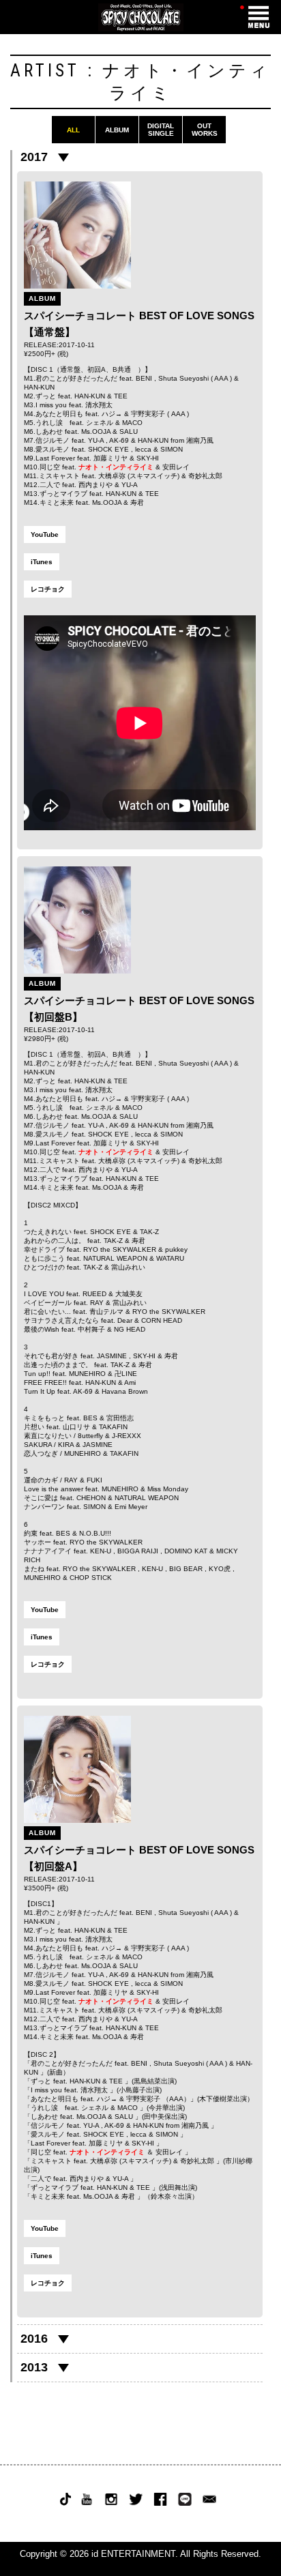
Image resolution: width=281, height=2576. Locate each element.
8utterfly (90, 1436)
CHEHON (91, 1498)
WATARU (170, 1258)
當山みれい (128, 1267)
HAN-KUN (39, 387)
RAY (97, 1303)
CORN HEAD (162, 1320)
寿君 (137, 502)
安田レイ (176, 467)
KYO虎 (220, 1569)
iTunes (42, 562)
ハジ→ (112, 414)
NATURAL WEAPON (115, 1258)
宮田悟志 (120, 1418)
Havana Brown (125, 1391)
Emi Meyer (131, 1507)
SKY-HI (148, 458)
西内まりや (95, 485)
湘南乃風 (200, 440)
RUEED (94, 1294)
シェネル (100, 423)
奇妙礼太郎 (205, 476)
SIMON (172, 449)
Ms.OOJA (96, 431)
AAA (221, 378)
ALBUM (117, 130)
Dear (125, 1320)
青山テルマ (106, 1312)
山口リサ (76, 1427)
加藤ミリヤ (110, 458)
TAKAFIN (113, 1427)
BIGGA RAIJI (138, 1551)
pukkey (176, 1249)
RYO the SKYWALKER (120, 1249)
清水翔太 (99, 405)
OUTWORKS (205, 130)
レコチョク (48, 589)
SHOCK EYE (108, 449)
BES (90, 1418)
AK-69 (119, 440)
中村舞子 (91, 1329)
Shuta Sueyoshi (183, 378)
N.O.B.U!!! (95, 1533)
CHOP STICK (91, 1578)
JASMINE (112, 1356)
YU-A (96, 440)
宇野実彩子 (148, 414)
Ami (130, 1382)
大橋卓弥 (112, 476)
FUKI (94, 1480)
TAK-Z (149, 1232)
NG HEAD (130, 1329)
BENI (144, 378)
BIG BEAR (186, 1569)
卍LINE (126, 1374)
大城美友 (129, 1294)
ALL (73, 130)
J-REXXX (127, 1436)
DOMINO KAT (186, 1551)
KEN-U (101, 1551)
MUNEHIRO (87, 1374)
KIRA (66, 1445)
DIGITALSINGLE (161, 130)
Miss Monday (168, 1489)
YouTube (45, 535)
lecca (143, 449)
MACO (132, 423)
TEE (121, 396)
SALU (129, 431)
